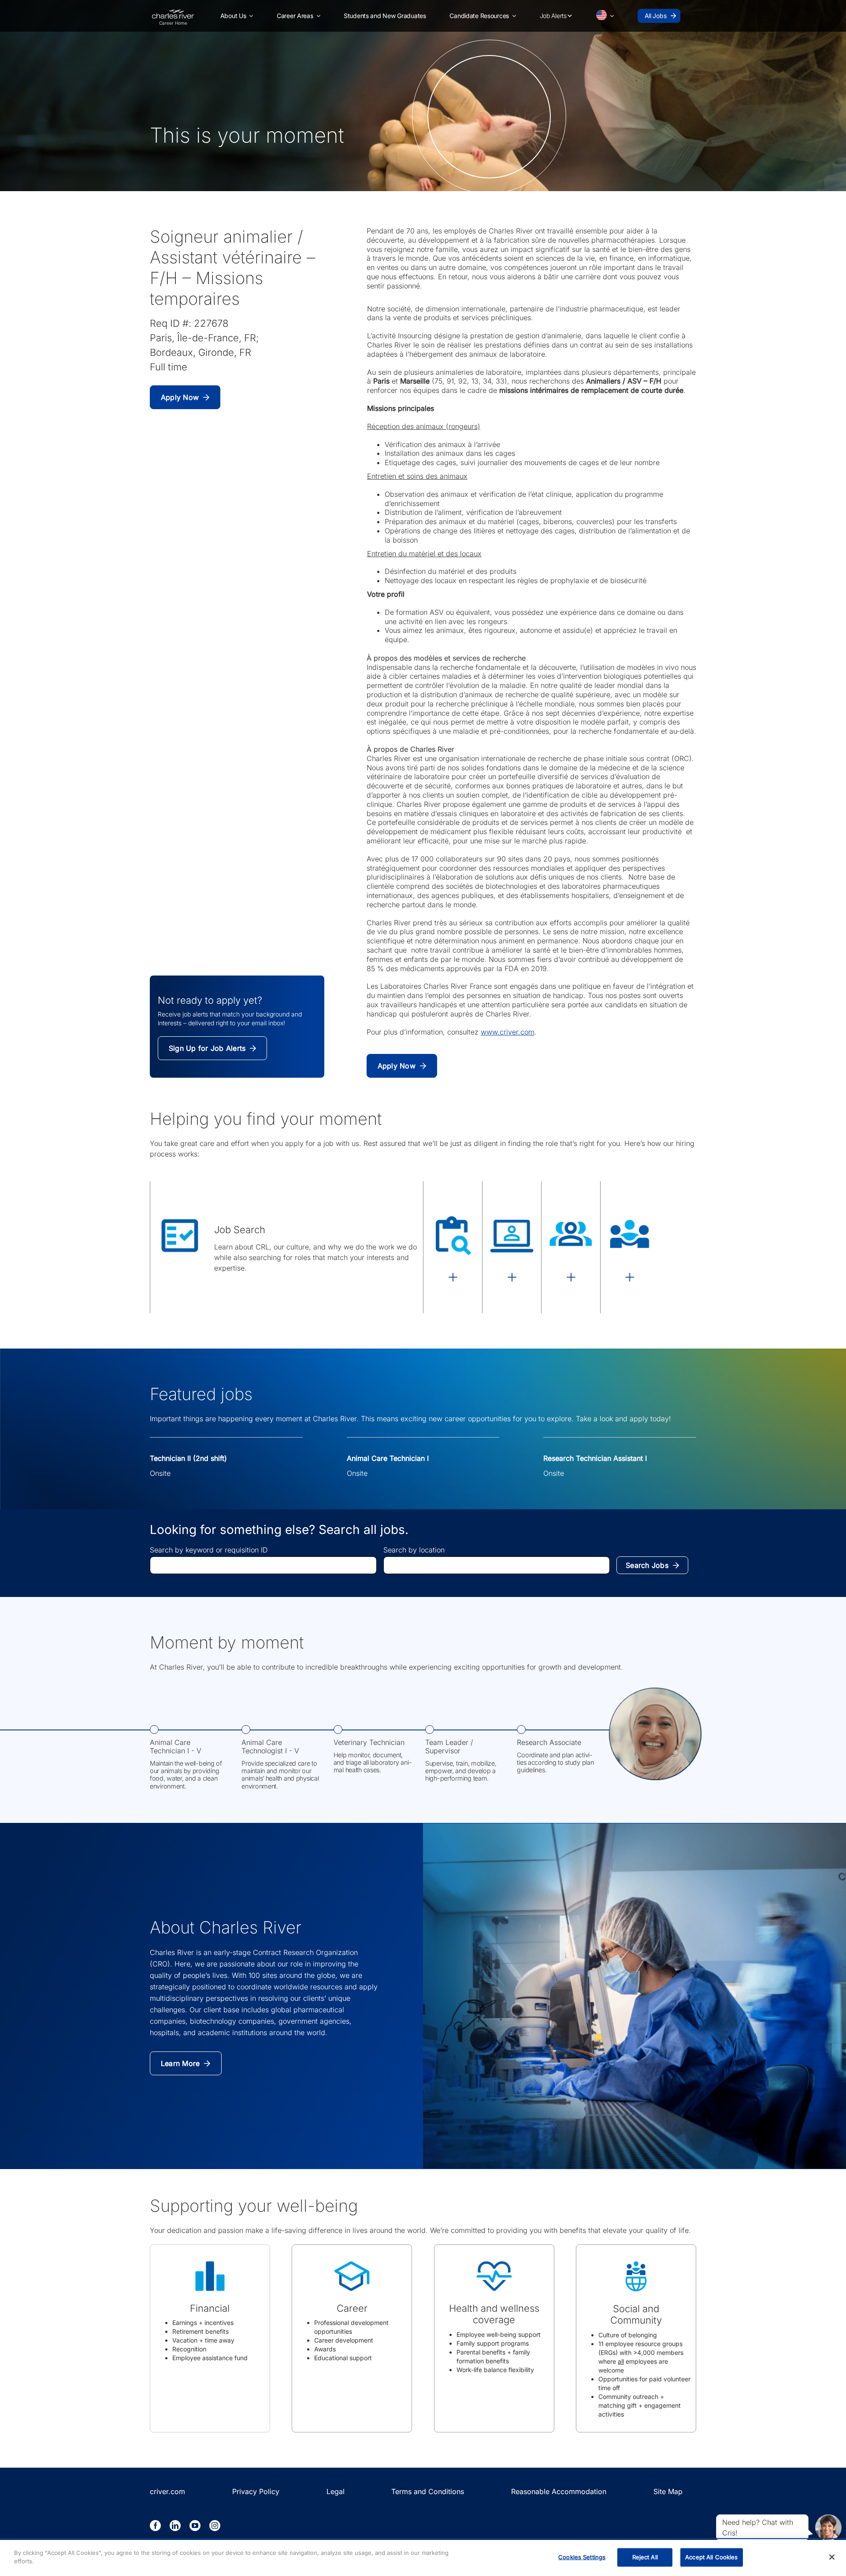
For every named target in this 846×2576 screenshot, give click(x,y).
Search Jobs (647, 1565)
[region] (423, 2558)
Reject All (645, 2557)
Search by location (414, 1550)
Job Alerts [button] (553, 16)
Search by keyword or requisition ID (209, 1550)
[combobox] (263, 1565)
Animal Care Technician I (388, 1458)
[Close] (832, 2557)
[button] (237, 16)
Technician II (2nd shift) (188, 1458)
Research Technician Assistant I (595, 1458)
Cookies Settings (582, 2557)
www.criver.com (508, 1032)
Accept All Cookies (711, 2557)
